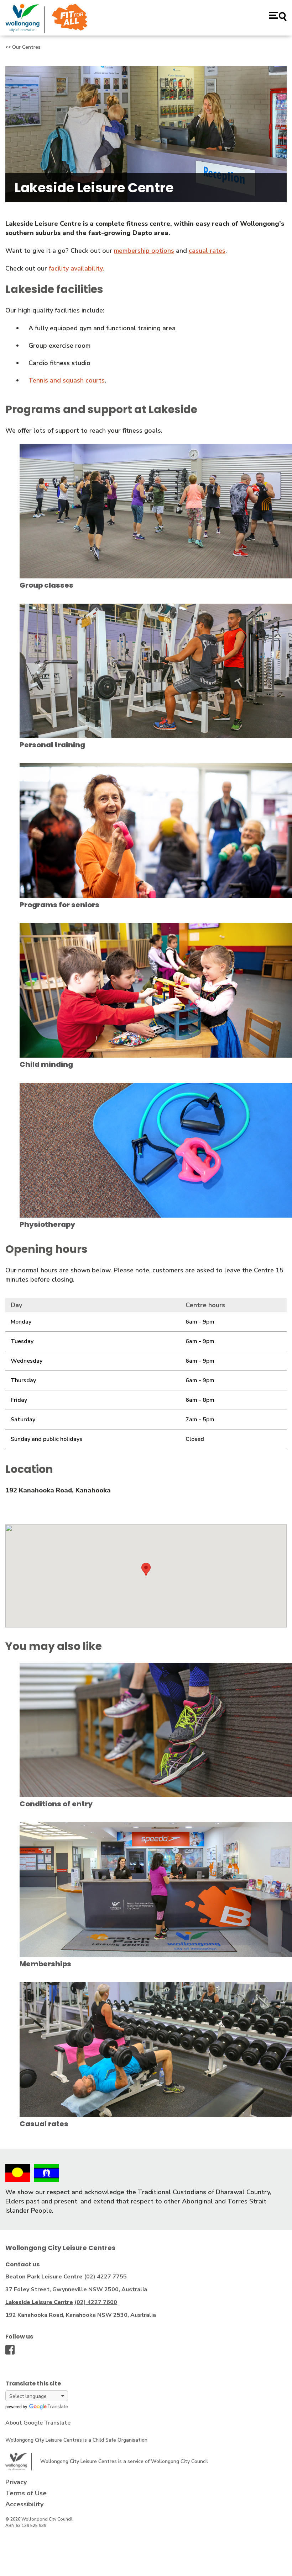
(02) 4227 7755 (105, 2277)
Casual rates (44, 2124)
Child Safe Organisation (120, 2440)
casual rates (207, 251)
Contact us (22, 2264)
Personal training (52, 745)
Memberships (45, 1964)
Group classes (46, 585)
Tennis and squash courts (67, 380)
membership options (144, 251)
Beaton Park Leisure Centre (44, 2277)
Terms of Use (26, 2493)
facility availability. (76, 268)
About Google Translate (38, 2423)
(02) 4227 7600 (96, 2302)
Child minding (46, 1064)
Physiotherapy (47, 1224)
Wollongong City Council (179, 2461)
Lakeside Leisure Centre (39, 2302)
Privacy (16, 2482)
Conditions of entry (56, 1804)
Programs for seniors (59, 905)
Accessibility (24, 2504)
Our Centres (26, 47)
